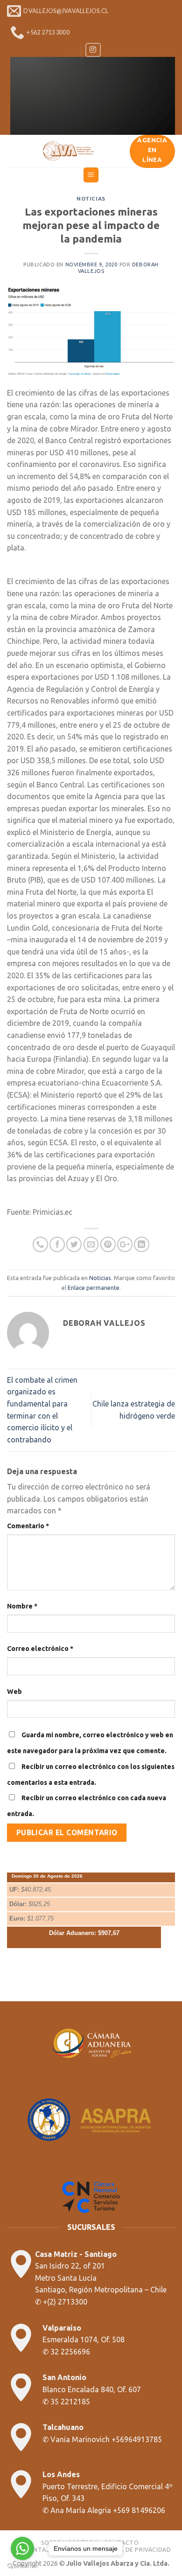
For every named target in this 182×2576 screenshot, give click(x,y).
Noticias (91, 199)
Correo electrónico (40, 1649)
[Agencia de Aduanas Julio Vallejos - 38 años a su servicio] (68, 151)
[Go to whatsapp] (22, 2548)
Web (14, 1692)
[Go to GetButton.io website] (22, 2566)
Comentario (28, 1526)
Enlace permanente (94, 1288)
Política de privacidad (133, 2550)
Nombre (22, 1606)
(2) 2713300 (67, 2302)
